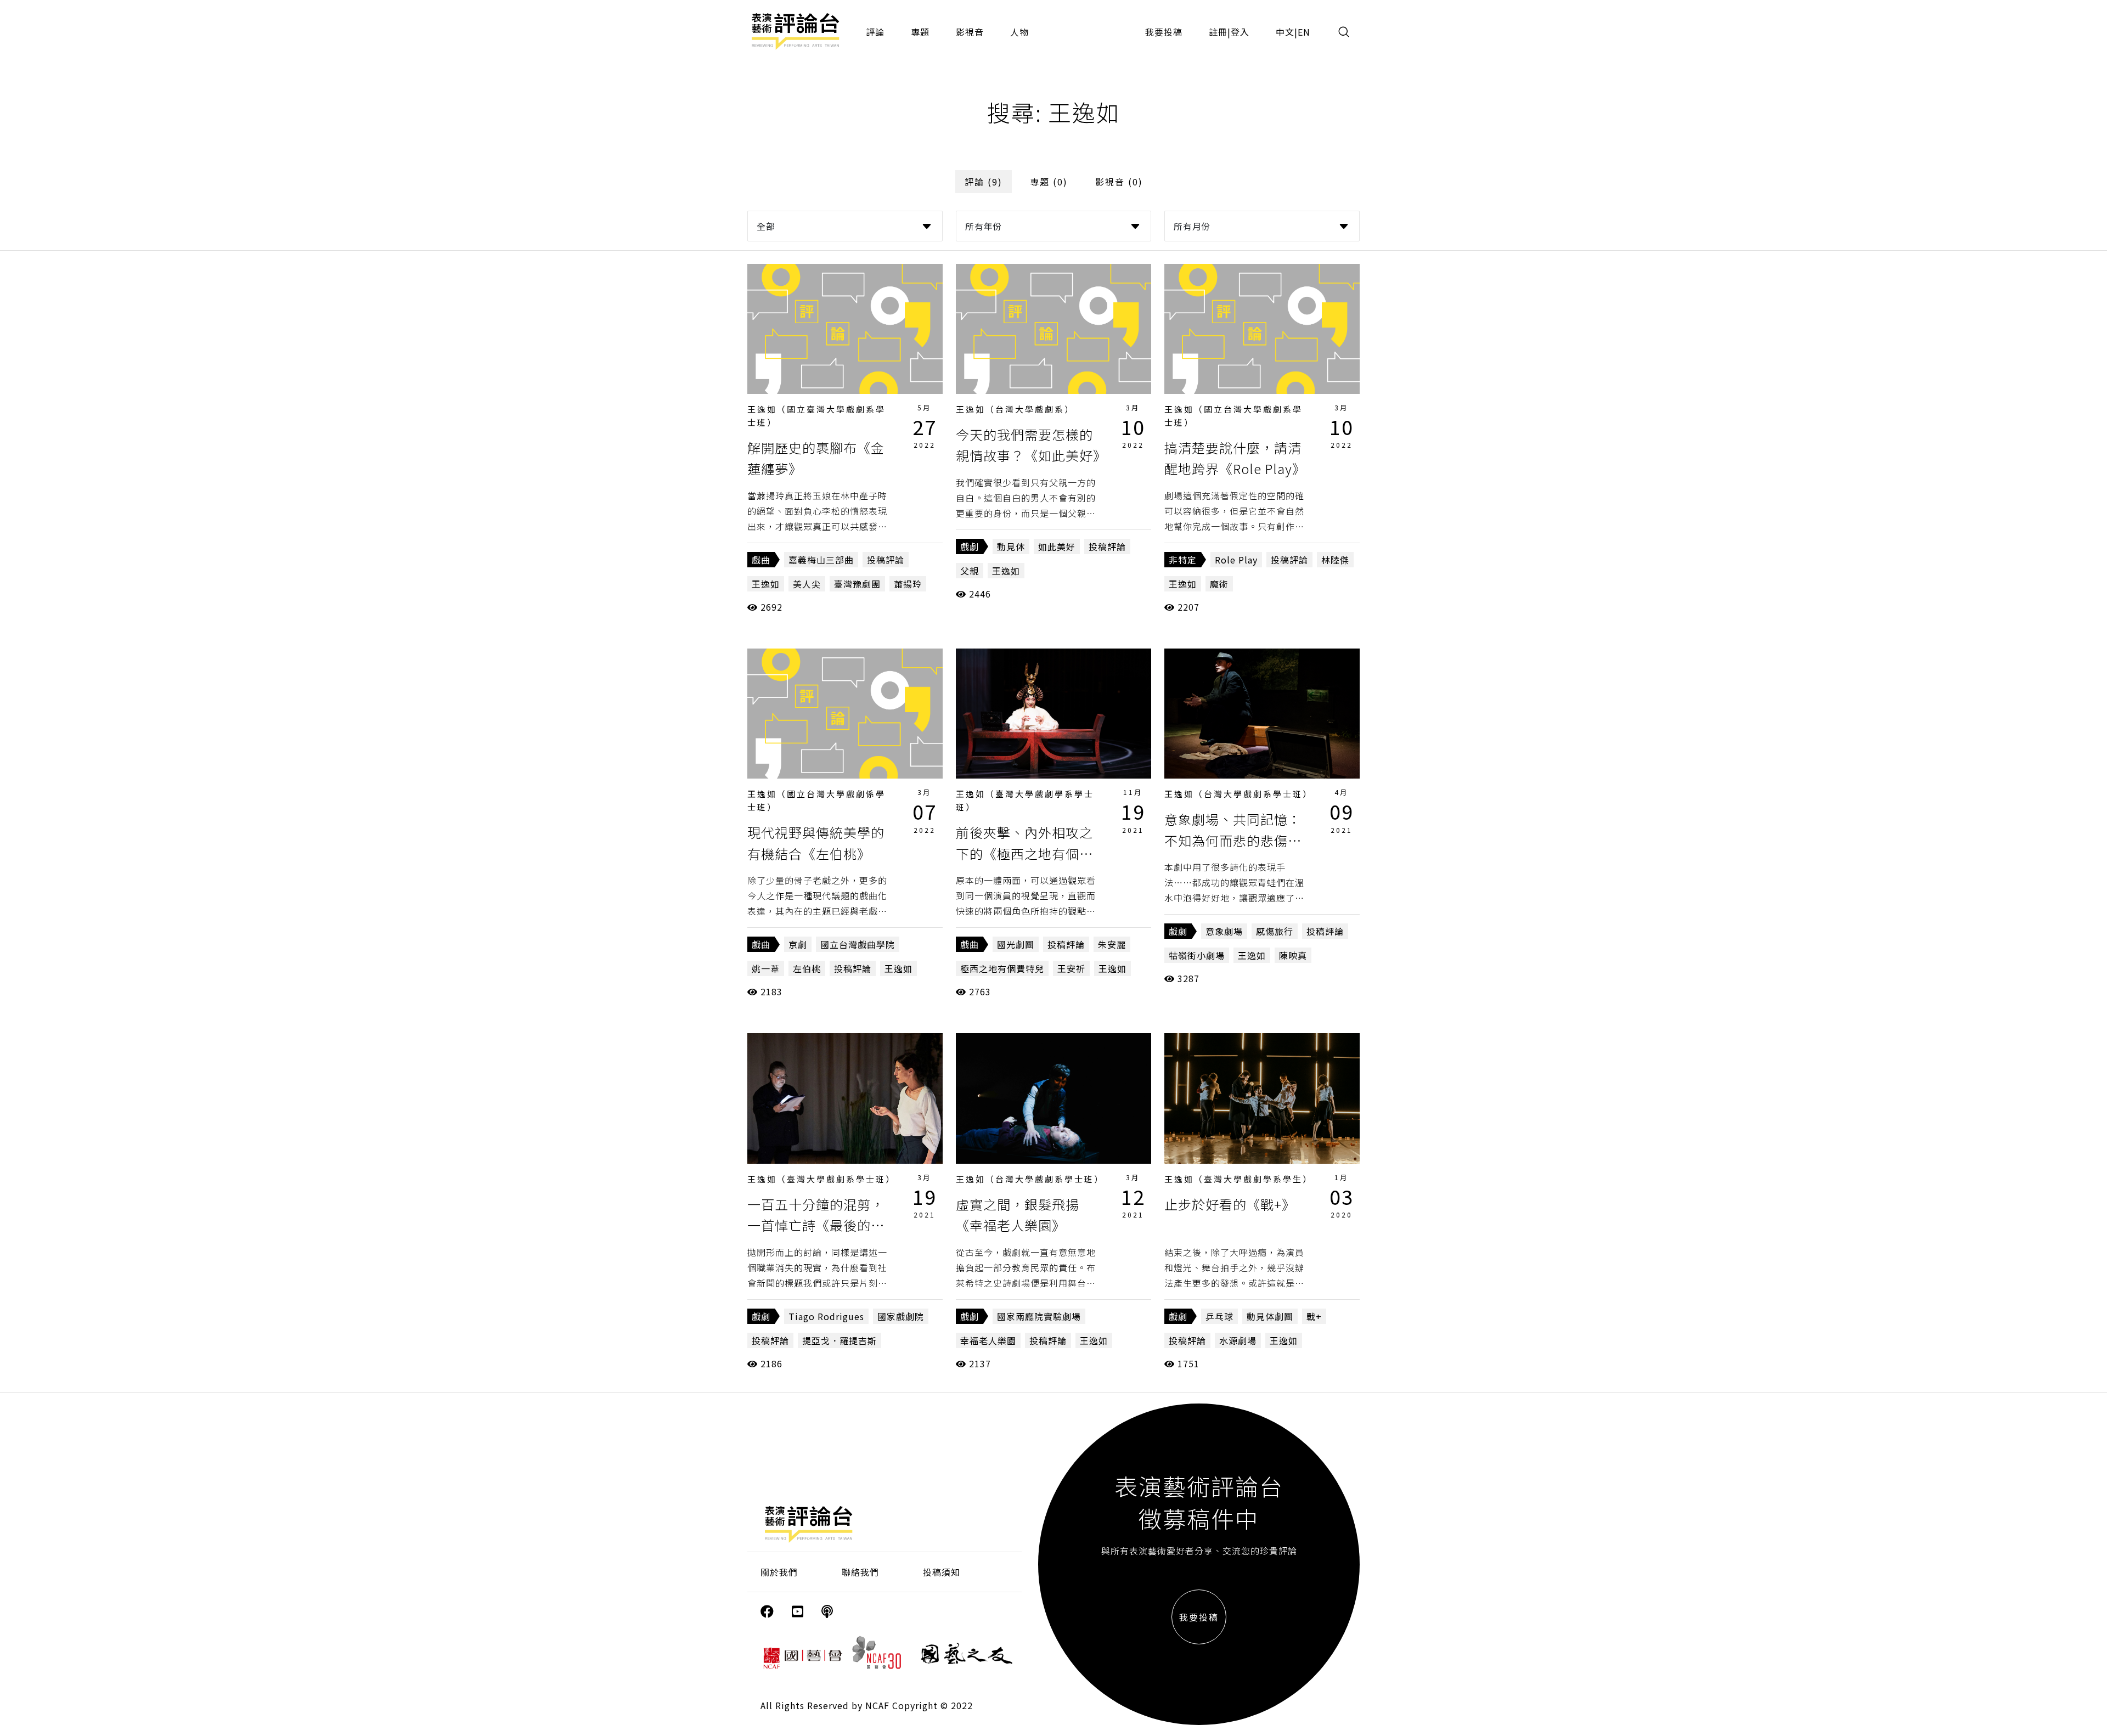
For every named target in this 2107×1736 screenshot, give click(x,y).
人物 (1019, 32)
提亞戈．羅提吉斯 (840, 1340)
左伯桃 (807, 968)
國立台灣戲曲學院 (858, 944)
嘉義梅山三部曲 (821, 560)
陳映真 (1293, 955)
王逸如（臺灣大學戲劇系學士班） (821, 1179)
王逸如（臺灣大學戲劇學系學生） (1238, 1179)
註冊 (1218, 32)
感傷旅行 (1275, 931)
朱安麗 (1112, 944)
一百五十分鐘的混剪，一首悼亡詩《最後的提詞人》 (816, 1225)
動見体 (1011, 546)
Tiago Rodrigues (826, 1316)
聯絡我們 (860, 1572)
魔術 (1219, 584)
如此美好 (1057, 546)
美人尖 (807, 584)
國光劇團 (1016, 944)
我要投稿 (1164, 32)
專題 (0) (1049, 182)
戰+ (1314, 1316)
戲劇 (970, 546)
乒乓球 (1219, 1316)
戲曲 (761, 560)
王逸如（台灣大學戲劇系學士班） (1238, 794)
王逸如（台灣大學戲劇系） (1015, 409)
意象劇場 (1224, 931)
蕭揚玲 (908, 584)
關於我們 (779, 1572)
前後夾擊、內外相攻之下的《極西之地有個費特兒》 (1024, 853)
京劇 (798, 944)
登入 (1240, 32)
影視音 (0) (1119, 182)
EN (1304, 32)
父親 (970, 571)
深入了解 (845, 329)
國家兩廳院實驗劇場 (1039, 1316)
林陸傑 (1335, 560)
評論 (875, 32)
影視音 (970, 32)
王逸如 (766, 584)
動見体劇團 (1270, 1316)
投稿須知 (942, 1572)
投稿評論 (886, 560)
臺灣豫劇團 (857, 584)
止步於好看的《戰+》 (1230, 1204)
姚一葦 (766, 968)
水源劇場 (1238, 1340)
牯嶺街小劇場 (1197, 955)
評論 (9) (984, 182)
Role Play (1236, 560)
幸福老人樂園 (988, 1340)
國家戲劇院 (901, 1316)
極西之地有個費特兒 (1002, 968)
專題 (920, 32)
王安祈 (1071, 968)
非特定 (1183, 560)
